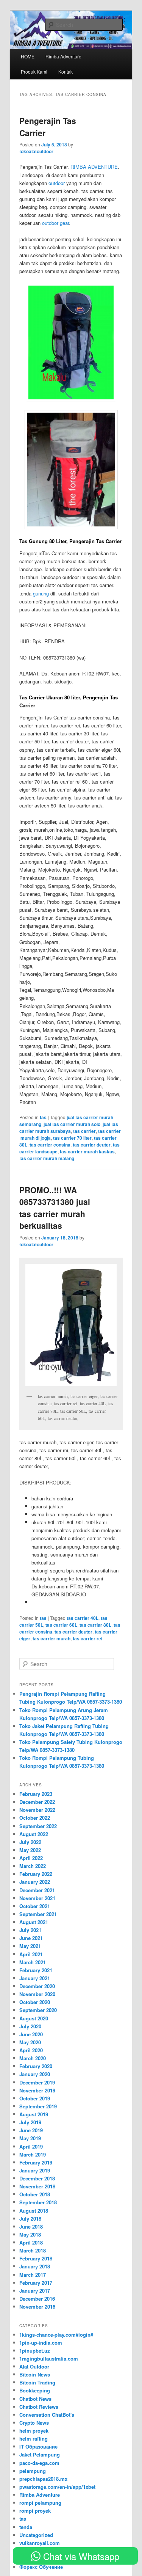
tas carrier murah (51, 1638)
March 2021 (33, 1962)
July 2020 (30, 2026)
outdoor (57, 183)
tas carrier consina (50, 1145)
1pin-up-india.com (41, 2343)
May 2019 (30, 2138)
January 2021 (35, 1978)
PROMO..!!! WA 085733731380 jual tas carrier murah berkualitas (55, 1208)
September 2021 (38, 1914)
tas (43, 1117)
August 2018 (34, 2211)
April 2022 (31, 1858)
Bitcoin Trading (37, 2382)
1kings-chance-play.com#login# (56, 2335)
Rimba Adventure (40, 2495)
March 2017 (33, 2275)
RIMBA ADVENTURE (94, 167)
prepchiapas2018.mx (43, 2479)
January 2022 (35, 1882)
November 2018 (37, 2186)
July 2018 (30, 2219)
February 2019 (36, 2162)
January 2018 (35, 2266)
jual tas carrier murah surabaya (69, 1128)
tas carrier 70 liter (72, 1138)
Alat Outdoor (34, 2366)
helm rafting (34, 2439)
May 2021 (30, 1946)
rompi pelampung (40, 2503)
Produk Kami (34, 71)
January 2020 (35, 2074)
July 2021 (30, 1930)
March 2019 (33, 2154)
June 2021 (31, 1938)
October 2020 (35, 2002)
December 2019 (37, 2082)
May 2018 (30, 2234)
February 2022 (36, 1874)
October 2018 (35, 2194)
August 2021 (34, 1922)
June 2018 (31, 2227)
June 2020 (31, 2034)
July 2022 (30, 1842)
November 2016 (37, 2307)
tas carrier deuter (92, 1145)
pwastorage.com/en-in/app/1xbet (57, 2487)
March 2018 (33, 2250)
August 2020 (34, 2018)
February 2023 (36, 1794)
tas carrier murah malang (47, 1158)
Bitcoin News (35, 2374)
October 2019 (35, 2098)
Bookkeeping (35, 2390)
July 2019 (30, 2122)
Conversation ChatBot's (47, 2415)
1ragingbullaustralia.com (49, 2358)
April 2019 (31, 2146)
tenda (26, 2527)
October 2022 (35, 1818)
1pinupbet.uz (35, 2351)
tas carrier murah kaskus (87, 1151)
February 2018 (36, 2258)
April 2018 (31, 2242)
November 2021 (37, 1898)
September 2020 (38, 2010)
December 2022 (37, 1802)
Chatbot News (35, 2399)
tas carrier (84, 1131)
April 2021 (31, 1954)
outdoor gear (55, 223)
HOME (28, 56)
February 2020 (36, 2066)
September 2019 (38, 2106)
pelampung (33, 2471)
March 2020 (33, 2058)
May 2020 (30, 2042)
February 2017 (36, 2283)
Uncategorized (36, 2535)
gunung (41, 593)
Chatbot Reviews (39, 2407)
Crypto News (34, 2423)
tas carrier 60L (61, 1625)
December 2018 (37, 2178)
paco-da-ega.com (39, 2463)
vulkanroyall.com (40, 2543)
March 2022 (33, 1866)
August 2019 (34, 2114)
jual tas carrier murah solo (72, 1124)
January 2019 (35, 2170)
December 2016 (37, 2299)
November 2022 (37, 1810)
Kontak (66, 71)
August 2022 (34, 1834)
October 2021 (35, 1906)
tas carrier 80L (95, 1625)
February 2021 (36, 1970)
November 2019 (37, 2090)
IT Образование (38, 2446)
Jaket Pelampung (40, 2454)
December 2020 (37, 1986)
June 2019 (31, 2130)
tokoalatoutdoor (36, 151)
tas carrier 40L (83, 1618)
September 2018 (38, 2202)
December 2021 (37, 1890)
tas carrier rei (87, 1638)
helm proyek (34, 2431)
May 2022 (30, 1850)
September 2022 (38, 1826)
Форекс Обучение (41, 2567)
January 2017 (35, 2291)
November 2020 (37, 1994)
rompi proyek (35, 2511)
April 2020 (31, 2050)
